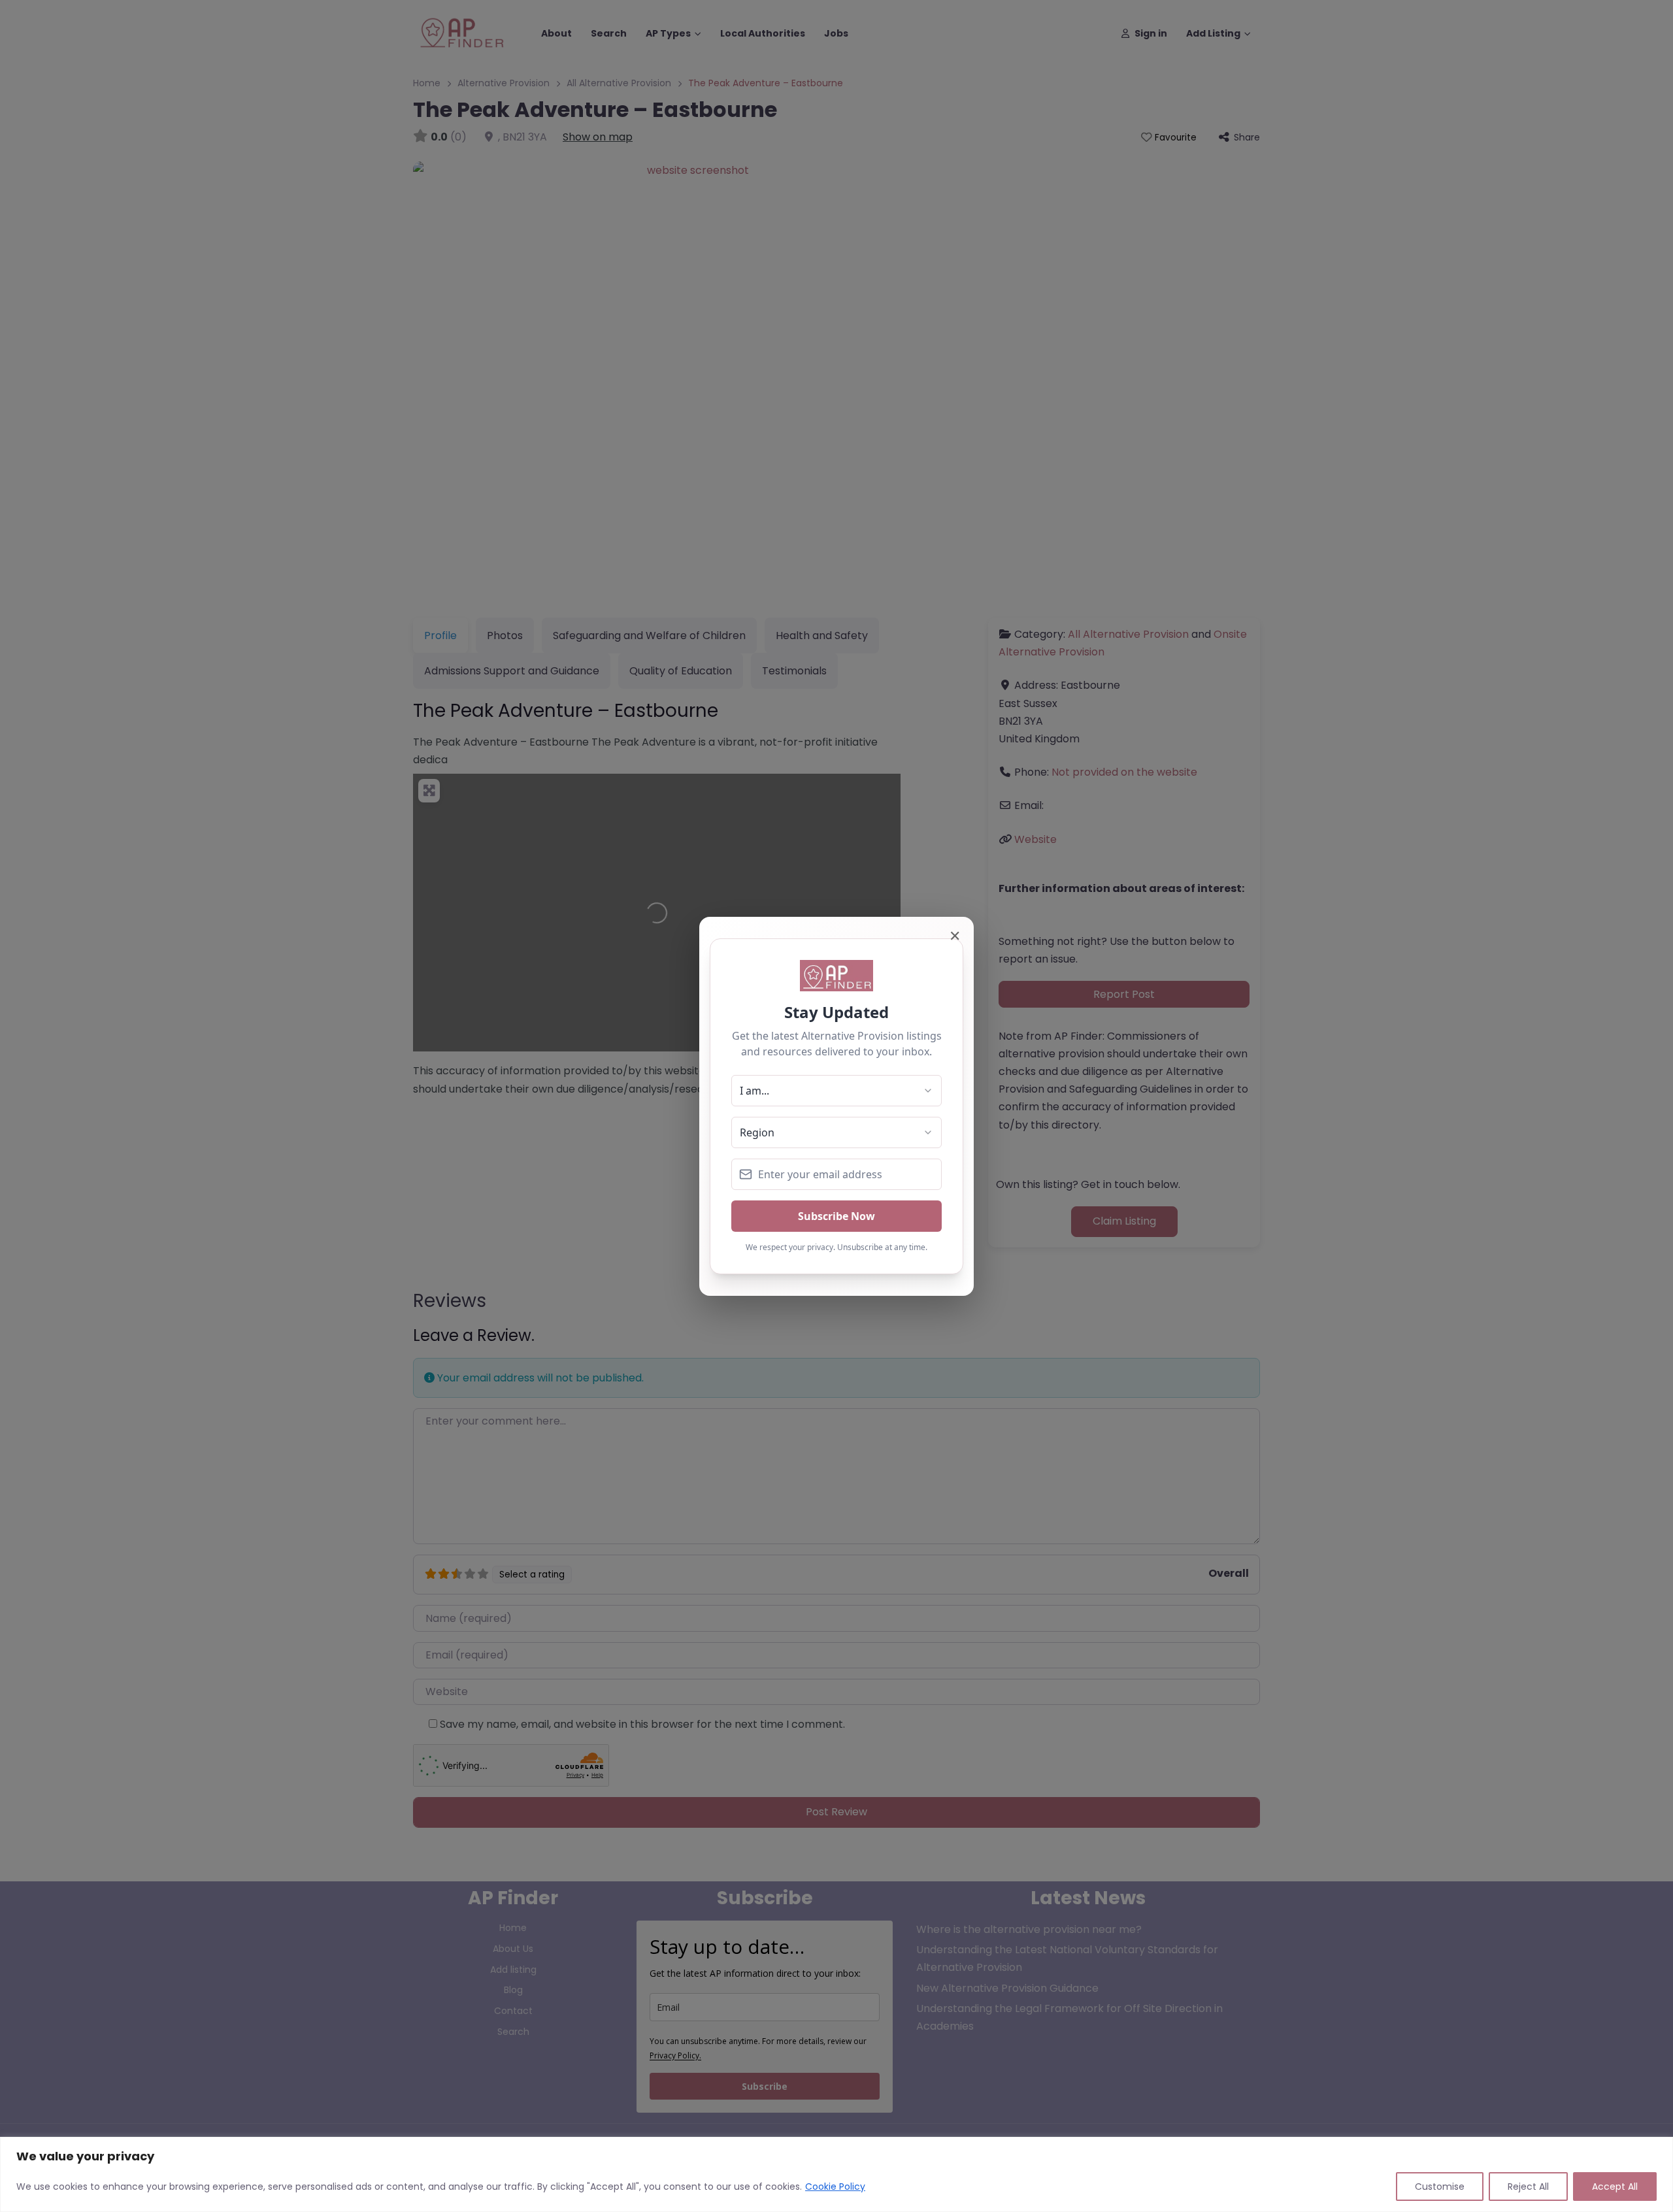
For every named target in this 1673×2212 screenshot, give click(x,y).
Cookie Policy (835, 2187)
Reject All (1528, 2187)
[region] (836, 2174)
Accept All (1615, 2187)
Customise (1440, 2187)
